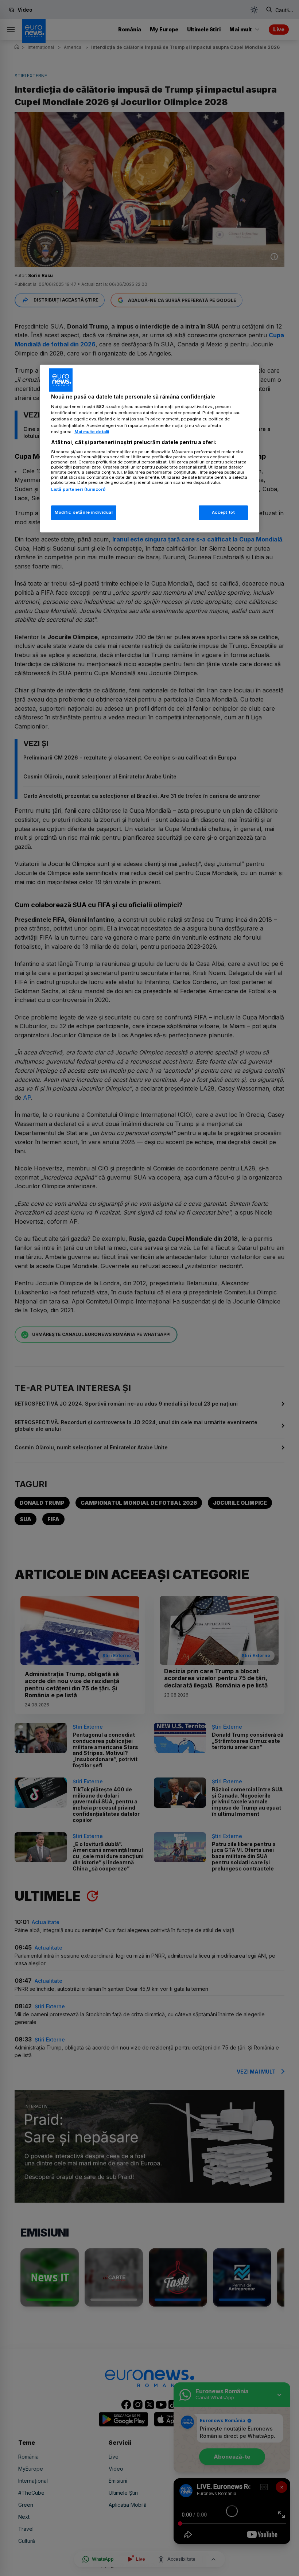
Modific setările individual (84, 512)
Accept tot (224, 512)
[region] (149, 448)
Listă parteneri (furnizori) (78, 489)
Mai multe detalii (92, 432)
